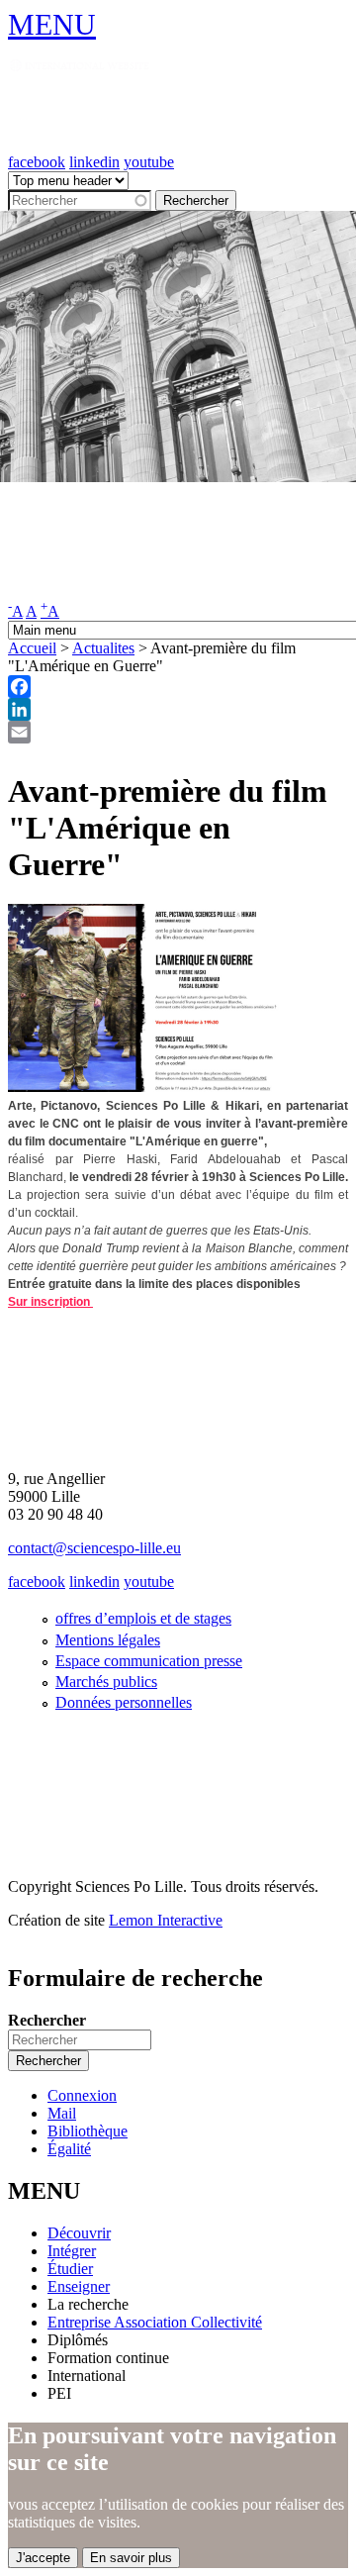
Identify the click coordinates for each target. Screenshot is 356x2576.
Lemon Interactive (166, 1920)
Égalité (69, 2149)
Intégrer (72, 2251)
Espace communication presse (149, 1661)
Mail (62, 2113)
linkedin (94, 162)
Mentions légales (108, 1640)
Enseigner (79, 2286)
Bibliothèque (88, 2131)
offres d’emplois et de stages (143, 1618)
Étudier (70, 2269)
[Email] (178, 732)
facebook (37, 162)
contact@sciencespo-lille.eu (94, 1548)
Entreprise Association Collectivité (155, 2322)
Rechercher (47, 2020)
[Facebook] (178, 687)
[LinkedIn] (178, 709)
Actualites (103, 648)
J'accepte (43, 2558)
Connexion (82, 2095)
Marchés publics (106, 1682)
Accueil (32, 648)
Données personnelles (124, 1702)
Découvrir (79, 2233)
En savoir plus (131, 2558)
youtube (149, 162)
